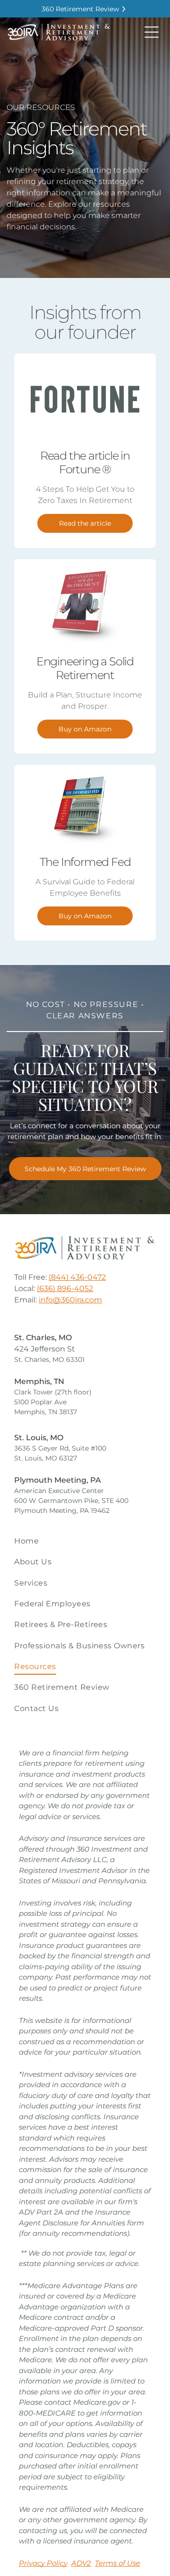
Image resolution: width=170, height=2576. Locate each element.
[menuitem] (85, 1541)
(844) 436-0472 (77, 1277)
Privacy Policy (43, 2563)
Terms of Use (118, 2563)
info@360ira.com (70, 1300)
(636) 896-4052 (65, 1288)
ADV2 (81, 2563)
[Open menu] (152, 32)
